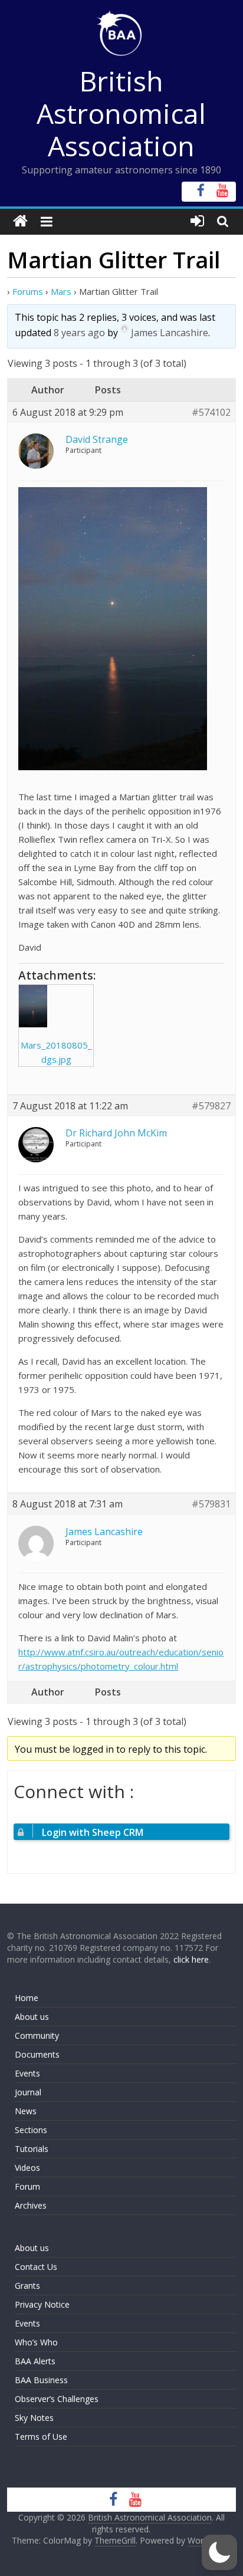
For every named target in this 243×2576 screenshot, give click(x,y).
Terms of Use (41, 2437)
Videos (27, 2168)
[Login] (197, 221)
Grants (27, 2286)
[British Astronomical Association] (20, 221)
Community (37, 2035)
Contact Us (36, 2267)
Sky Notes (34, 2418)
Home (27, 1998)
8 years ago (79, 333)
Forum (27, 2186)
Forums (28, 291)
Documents (37, 2054)
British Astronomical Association (121, 113)
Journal (28, 2092)
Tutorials (32, 2149)
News (26, 2111)
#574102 (211, 413)
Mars (61, 291)
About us (32, 2017)
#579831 (211, 1504)
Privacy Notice (42, 2304)
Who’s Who (36, 2342)
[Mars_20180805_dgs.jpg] (56, 1006)
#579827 (211, 1106)
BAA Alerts (35, 2361)
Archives (31, 2205)
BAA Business (41, 2380)
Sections (31, 2130)
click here (191, 1959)
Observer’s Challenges (57, 2399)
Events (27, 2073)
